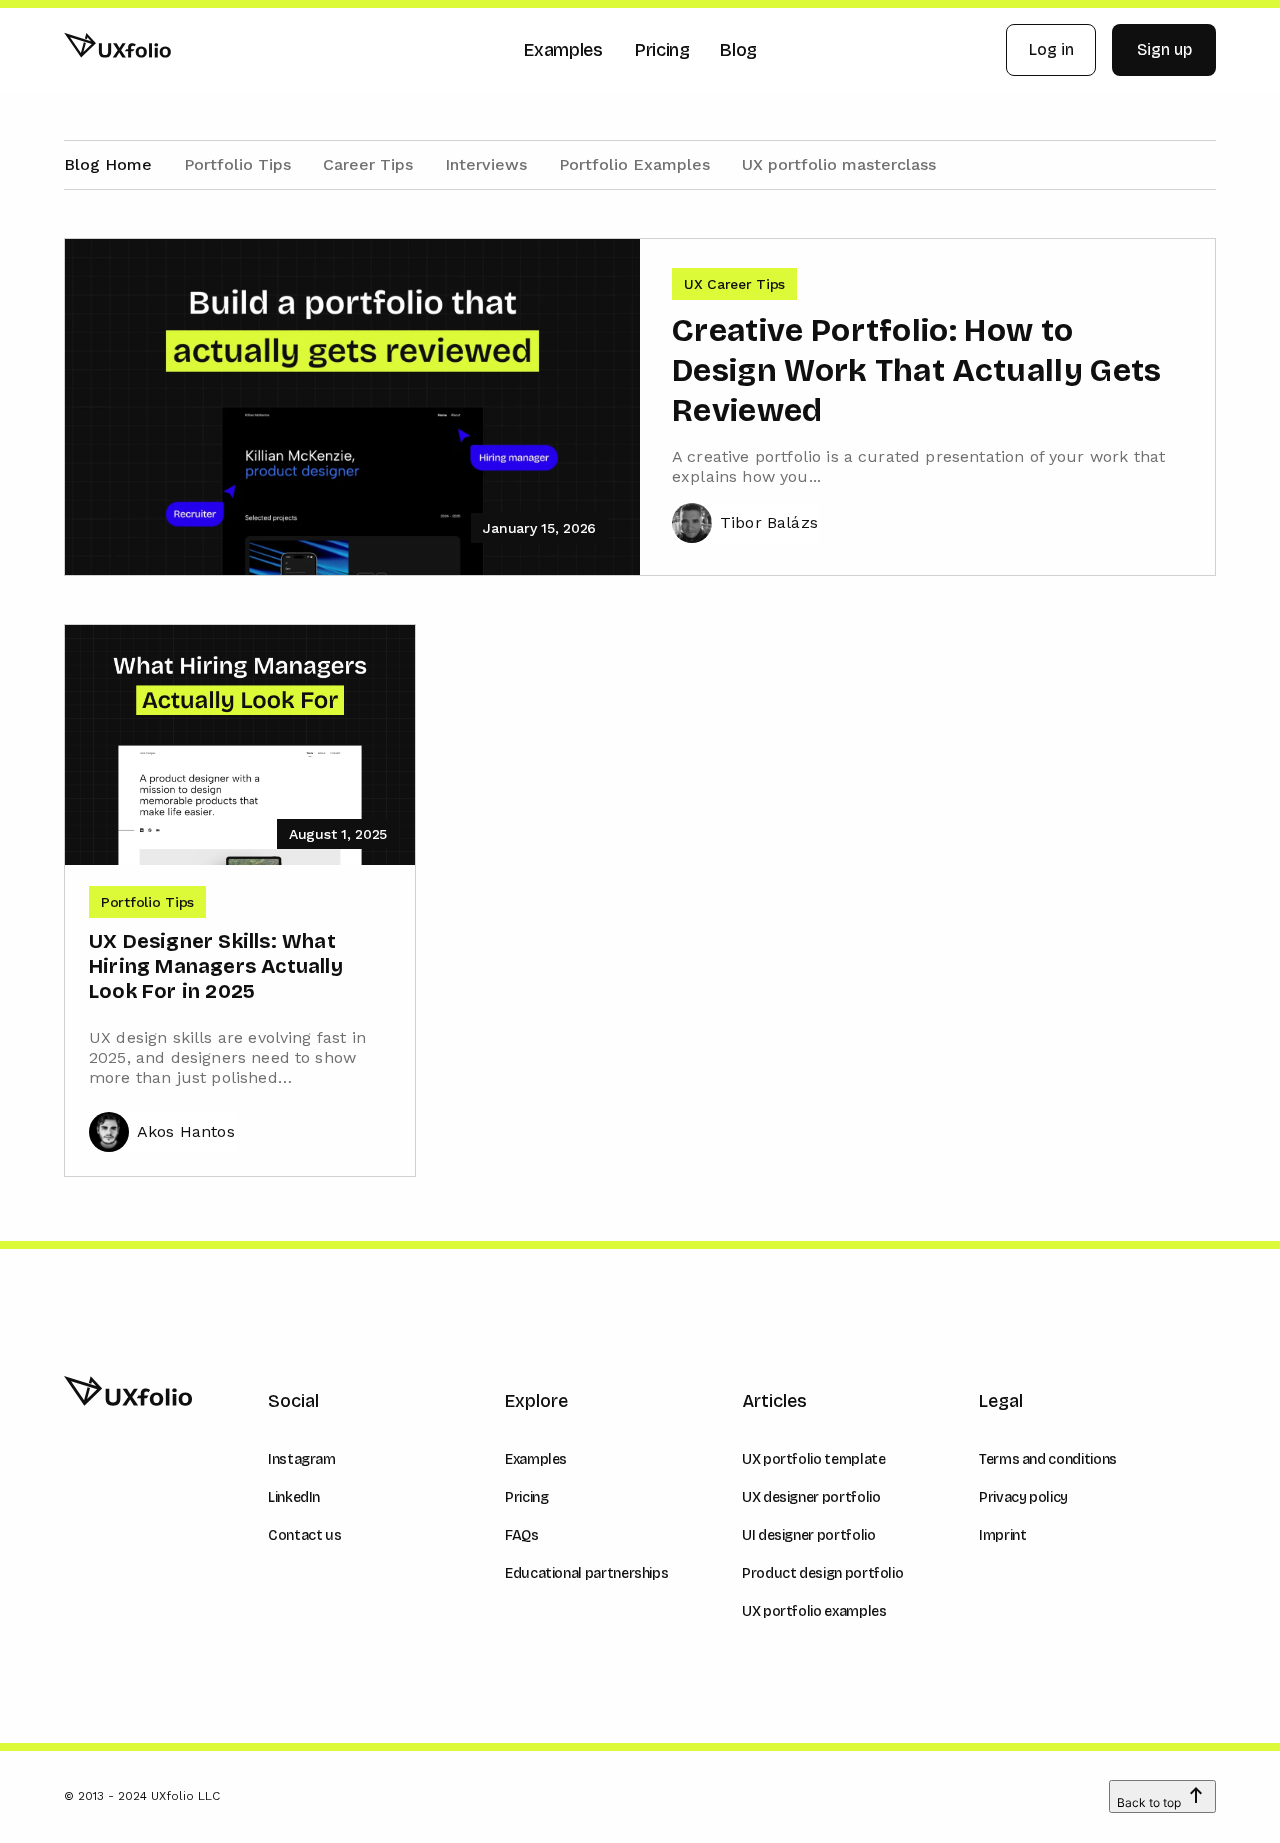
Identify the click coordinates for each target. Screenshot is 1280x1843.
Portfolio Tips (237, 164)
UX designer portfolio (811, 1497)
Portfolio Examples (634, 164)
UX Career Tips (734, 284)
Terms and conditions (1048, 1459)
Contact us (304, 1535)
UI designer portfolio (808, 1535)
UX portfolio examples (814, 1611)
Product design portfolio (822, 1573)
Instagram (302, 1459)
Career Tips (368, 164)
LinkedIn (294, 1497)
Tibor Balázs (769, 522)
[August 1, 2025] (240, 743)
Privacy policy (1023, 1497)
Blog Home (108, 164)
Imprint (1002, 1535)
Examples (536, 1459)
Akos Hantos (186, 1131)
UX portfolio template (813, 1459)
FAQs (522, 1535)
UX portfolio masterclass (839, 164)
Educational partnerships (586, 1573)
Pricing (526, 1497)
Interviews (486, 164)
